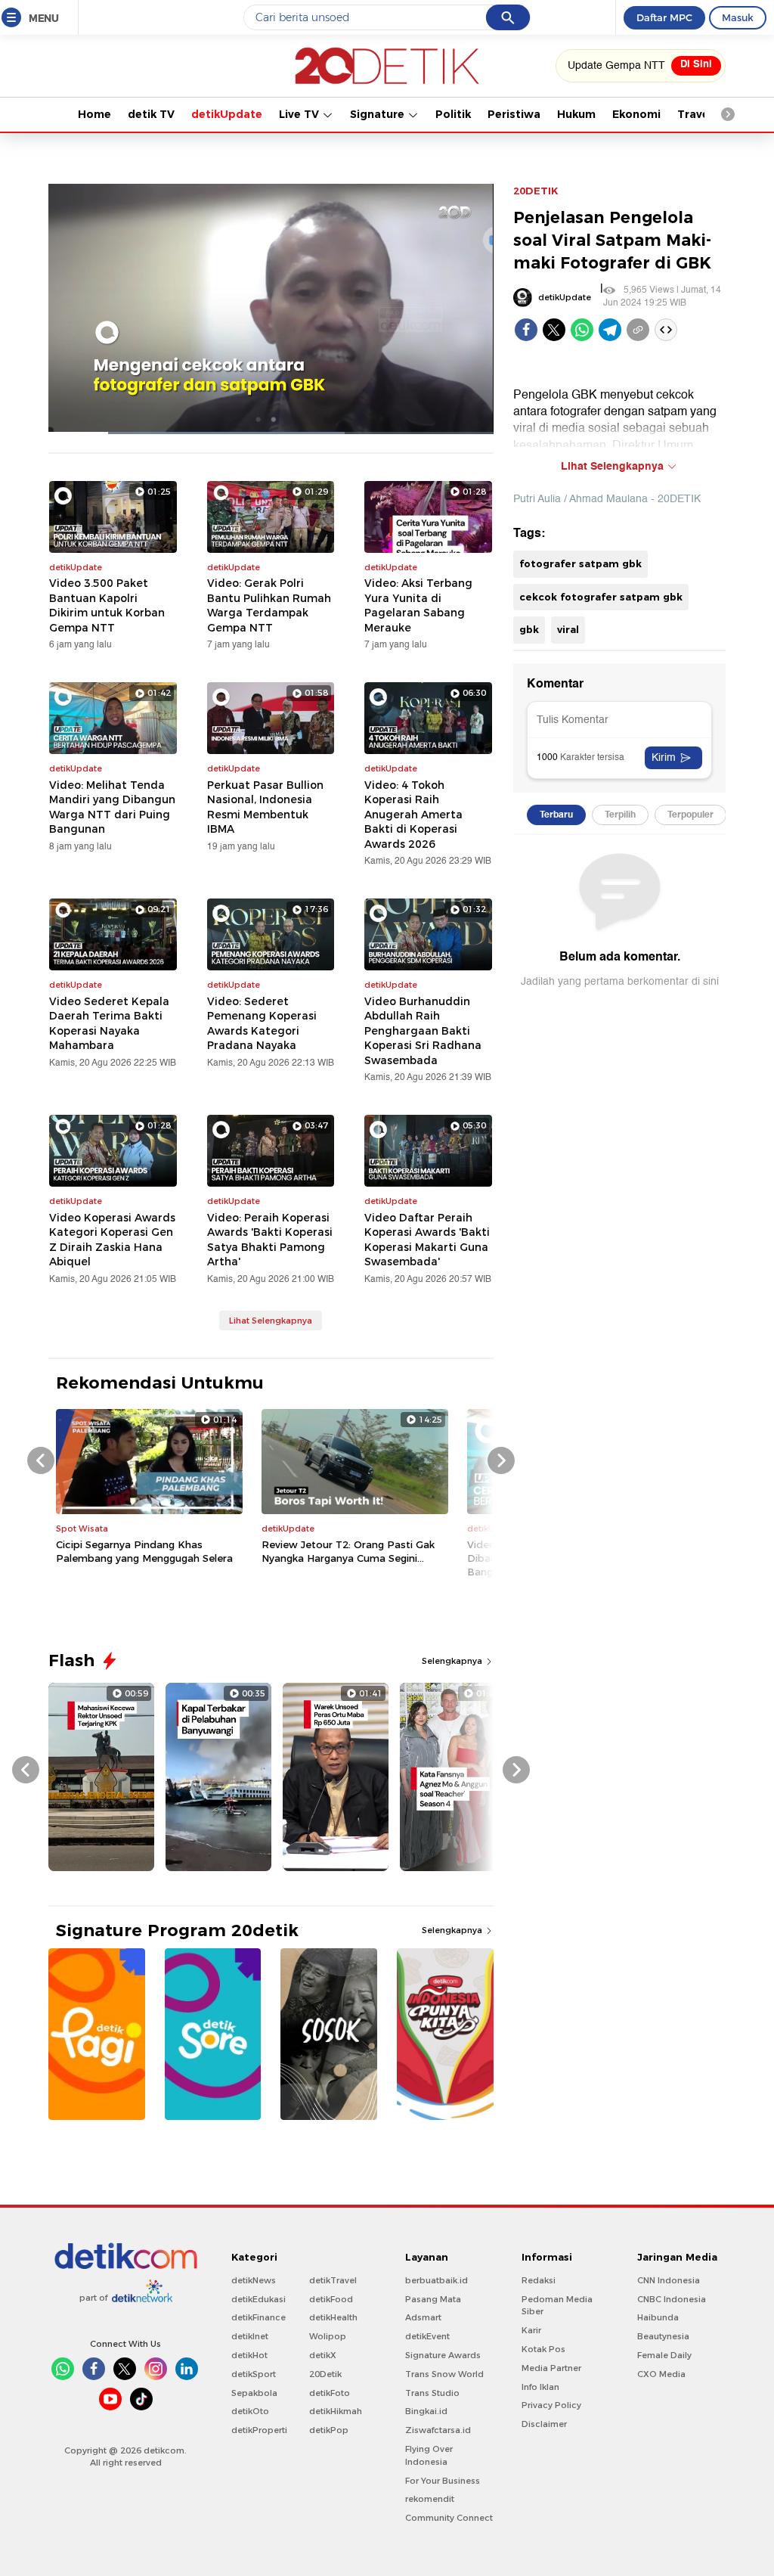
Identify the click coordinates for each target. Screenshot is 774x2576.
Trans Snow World (444, 2374)
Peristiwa (514, 114)
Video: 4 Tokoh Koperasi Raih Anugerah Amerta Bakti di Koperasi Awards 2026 (413, 815)
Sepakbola (254, 2393)
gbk (529, 629)
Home (94, 114)
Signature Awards (443, 2355)
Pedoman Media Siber (557, 2306)
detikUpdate (227, 114)
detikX (323, 2355)
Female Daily (664, 2355)
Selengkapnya (453, 1661)
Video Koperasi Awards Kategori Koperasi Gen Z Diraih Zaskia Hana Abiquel (112, 1240)
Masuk (738, 17)
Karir (531, 2330)
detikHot (249, 2355)
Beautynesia (663, 2336)
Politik (453, 114)
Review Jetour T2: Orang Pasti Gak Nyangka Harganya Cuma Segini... (348, 1551)
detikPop (329, 2430)
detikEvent (427, 2336)
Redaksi (539, 2280)
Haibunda (658, 2317)
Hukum (576, 114)
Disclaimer (544, 2424)
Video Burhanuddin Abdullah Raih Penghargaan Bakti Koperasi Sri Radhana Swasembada (423, 1031)
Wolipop (328, 2336)
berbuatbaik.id (437, 2280)
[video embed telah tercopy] (666, 330)
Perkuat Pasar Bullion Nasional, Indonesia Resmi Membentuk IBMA (265, 807)
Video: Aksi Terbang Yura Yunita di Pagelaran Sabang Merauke (418, 605)
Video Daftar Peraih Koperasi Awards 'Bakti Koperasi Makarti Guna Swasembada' (427, 1240)
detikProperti (259, 2430)
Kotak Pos (543, 2349)
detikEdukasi (259, 2299)
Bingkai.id (426, 2411)
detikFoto (330, 2393)
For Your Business (443, 2481)
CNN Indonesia (669, 2280)
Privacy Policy (551, 2405)
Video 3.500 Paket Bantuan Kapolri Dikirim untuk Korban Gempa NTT (107, 605)
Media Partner (551, 2368)
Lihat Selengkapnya (271, 1321)
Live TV (300, 114)
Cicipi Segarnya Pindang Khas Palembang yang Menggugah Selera (144, 1551)
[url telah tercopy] (638, 330)
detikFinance (259, 2317)
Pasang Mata (433, 2299)
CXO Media (661, 2374)
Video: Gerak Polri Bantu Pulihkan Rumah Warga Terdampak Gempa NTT (269, 605)
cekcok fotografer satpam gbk (601, 597)
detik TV (151, 114)
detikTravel (333, 2280)
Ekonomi (636, 114)
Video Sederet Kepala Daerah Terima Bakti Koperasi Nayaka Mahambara (109, 1024)
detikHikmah (336, 2411)
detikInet (250, 2336)
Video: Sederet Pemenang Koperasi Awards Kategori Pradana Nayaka (262, 1024)
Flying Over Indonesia (429, 2455)
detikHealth (333, 2317)
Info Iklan (540, 2387)
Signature (379, 114)
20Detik (325, 2374)
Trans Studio (432, 2393)
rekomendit (430, 2499)
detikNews (254, 2280)
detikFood (331, 2299)
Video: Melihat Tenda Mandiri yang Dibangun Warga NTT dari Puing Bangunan (112, 807)
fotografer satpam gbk (580, 563)
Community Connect (449, 2518)
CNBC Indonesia (672, 2299)
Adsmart (423, 2317)
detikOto (250, 2411)
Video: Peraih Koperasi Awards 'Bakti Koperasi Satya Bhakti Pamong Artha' (270, 1240)
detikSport (254, 2374)
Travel (695, 114)
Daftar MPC (664, 17)
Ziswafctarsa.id (438, 2430)
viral (568, 629)
